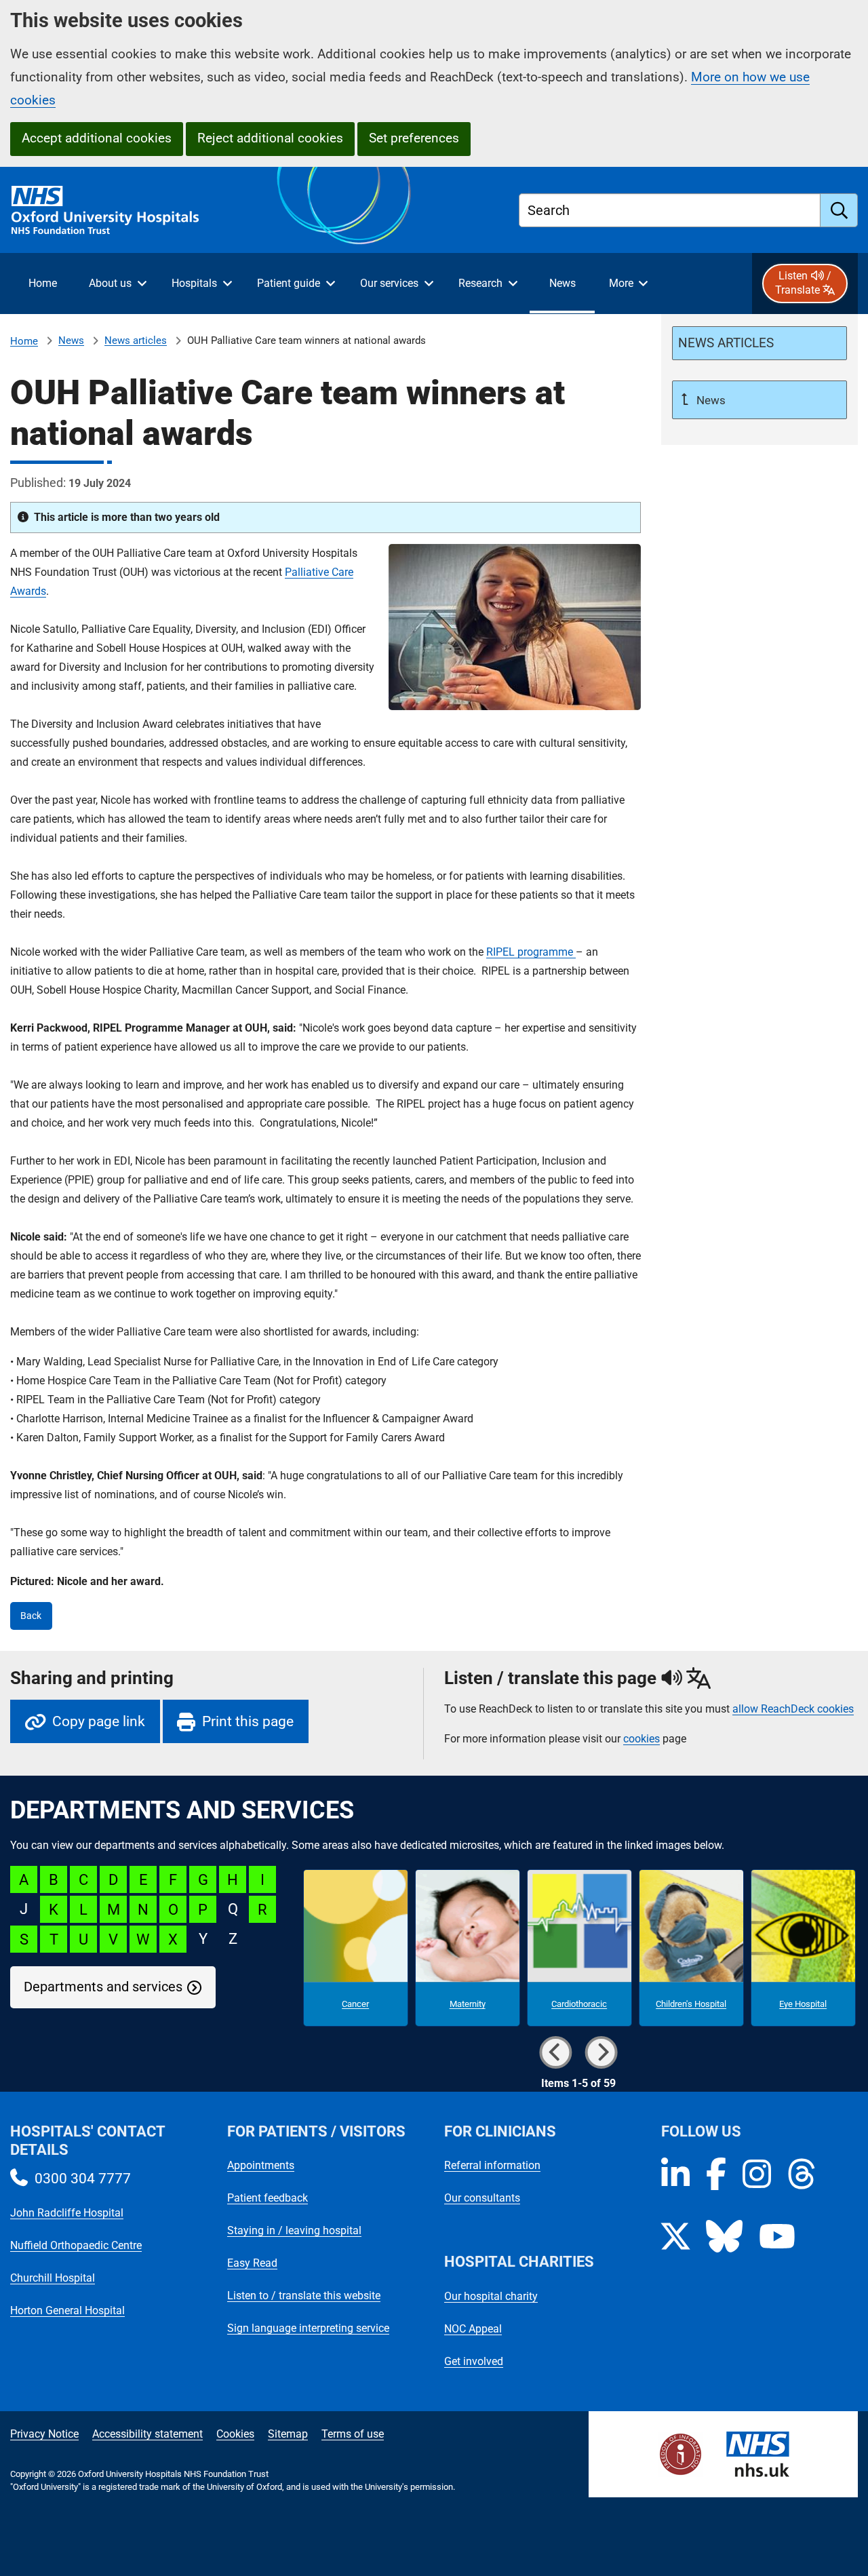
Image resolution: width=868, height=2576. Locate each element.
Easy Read (252, 2263)
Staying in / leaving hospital (294, 2230)
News (71, 340)
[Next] (601, 2052)
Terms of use (353, 2434)
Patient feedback (268, 2198)
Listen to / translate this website (304, 2296)
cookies (642, 1739)
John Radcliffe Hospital (67, 2213)
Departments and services (103, 1987)
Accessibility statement (147, 2434)
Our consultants (482, 2198)
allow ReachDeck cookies (793, 1709)
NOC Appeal (473, 2329)
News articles (136, 340)
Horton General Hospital (67, 2310)
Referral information (492, 2165)
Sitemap (288, 2434)
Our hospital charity (491, 2296)
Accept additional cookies (97, 138)
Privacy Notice (44, 2434)
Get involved (474, 2361)
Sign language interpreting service (308, 2328)
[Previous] (556, 2052)
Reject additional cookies (270, 138)
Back (31, 1616)
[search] (839, 210)
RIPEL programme (531, 952)
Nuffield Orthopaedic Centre (76, 2245)
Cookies (235, 2434)
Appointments (261, 2165)
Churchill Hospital (53, 2278)
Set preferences (414, 138)
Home (24, 341)
